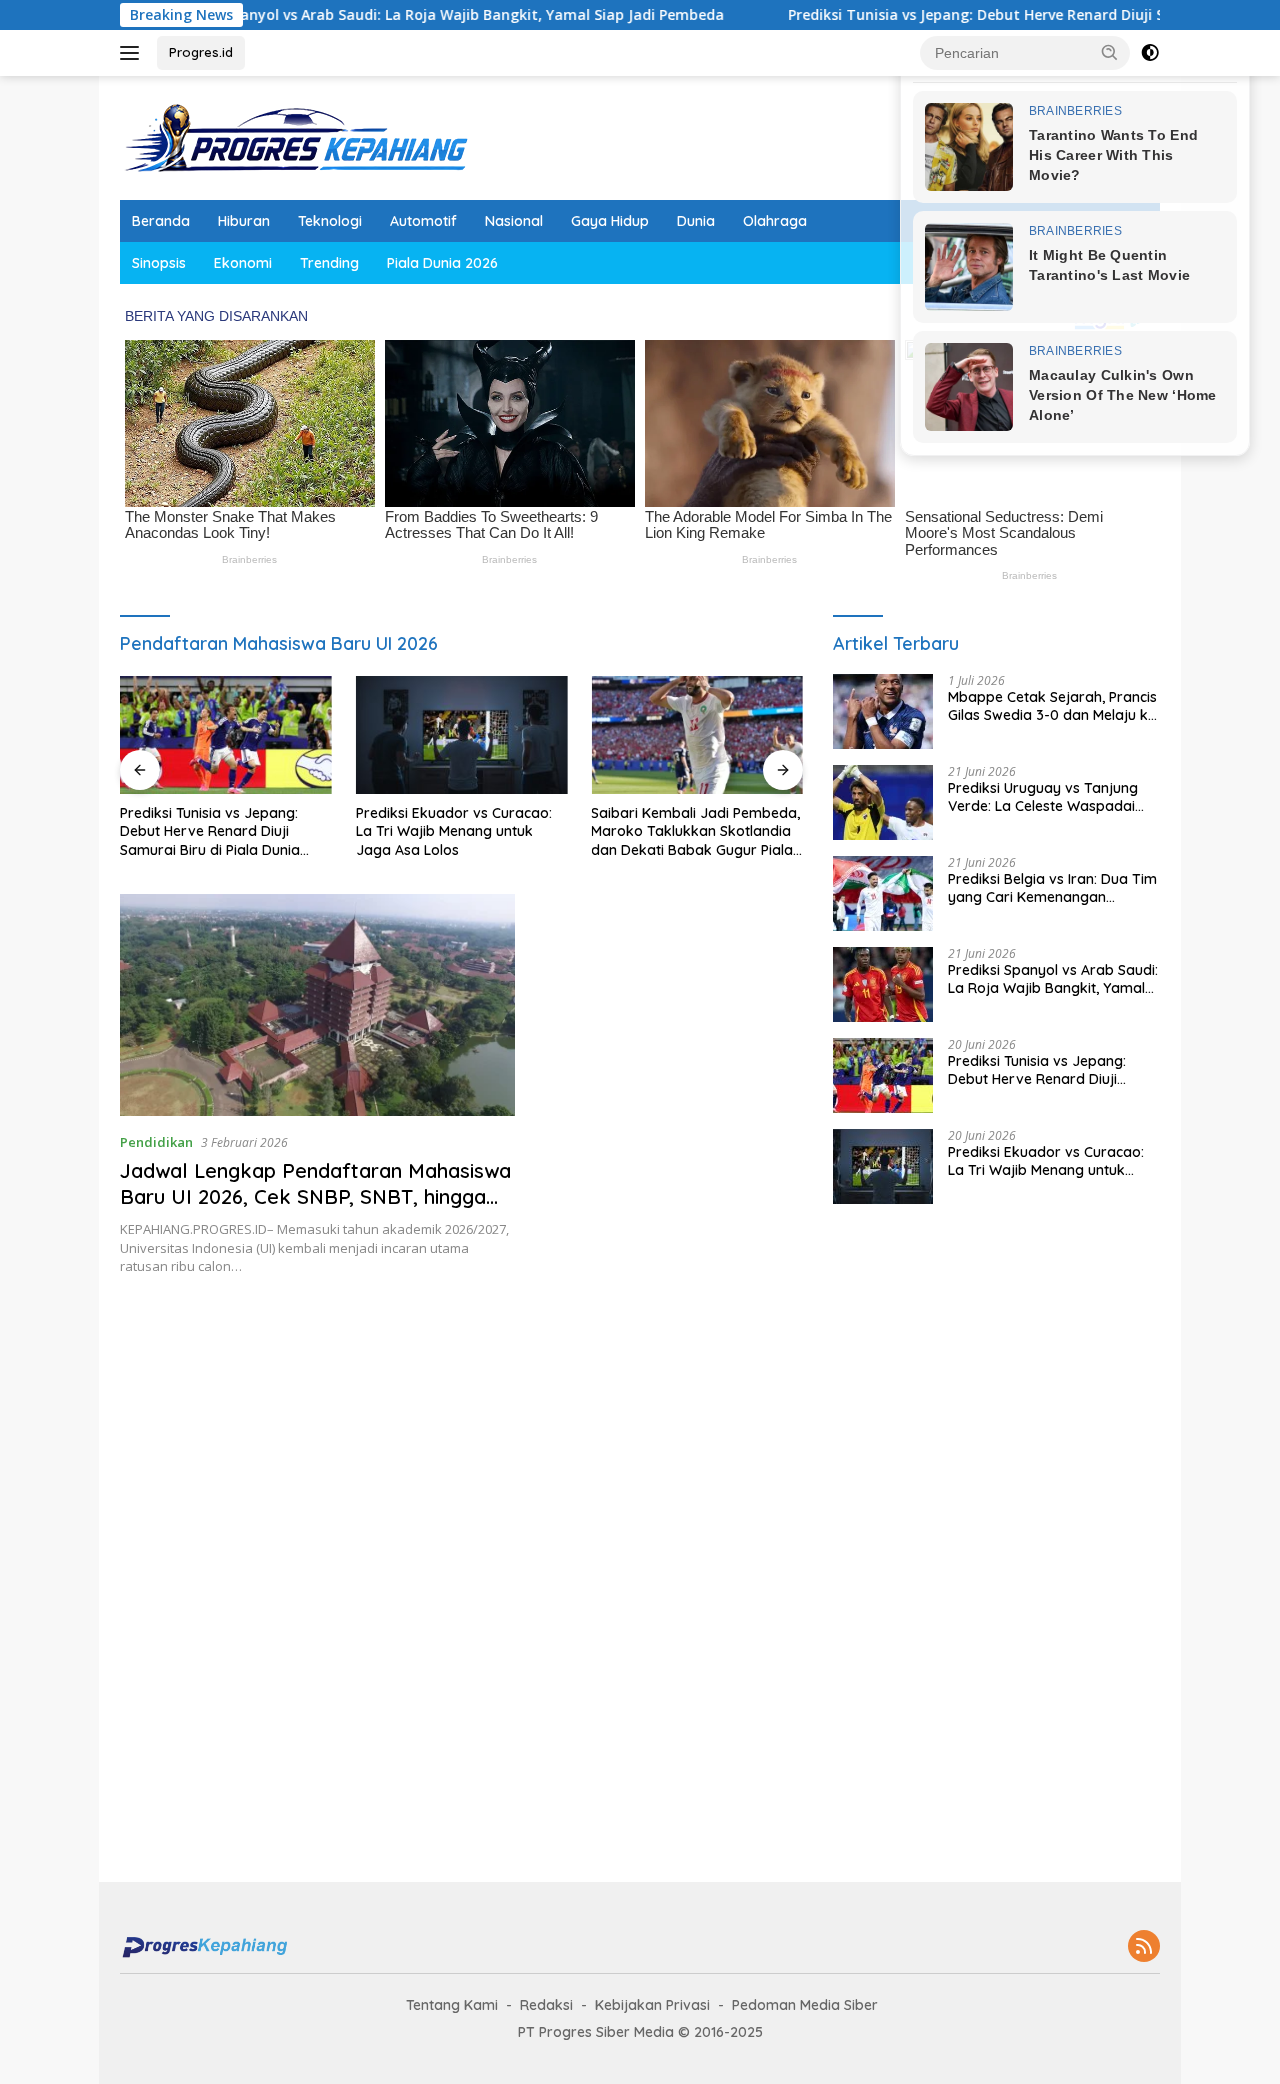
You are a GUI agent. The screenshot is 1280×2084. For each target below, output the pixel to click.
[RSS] (1144, 1947)
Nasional (514, 221)
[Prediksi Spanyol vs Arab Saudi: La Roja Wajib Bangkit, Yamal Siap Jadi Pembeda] (883, 984)
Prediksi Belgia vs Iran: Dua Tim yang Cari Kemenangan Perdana (1052, 888)
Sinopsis (159, 263)
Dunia (696, 221)
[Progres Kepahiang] (295, 136)
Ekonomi (243, 263)
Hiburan (244, 221)
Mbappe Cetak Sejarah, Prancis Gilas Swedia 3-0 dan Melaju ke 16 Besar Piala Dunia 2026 (1052, 706)
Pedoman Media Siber (805, 2005)
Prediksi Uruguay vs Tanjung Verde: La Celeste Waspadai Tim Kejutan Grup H (1043, 797)
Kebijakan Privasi (652, 2005)
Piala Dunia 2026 (442, 263)
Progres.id (201, 52)
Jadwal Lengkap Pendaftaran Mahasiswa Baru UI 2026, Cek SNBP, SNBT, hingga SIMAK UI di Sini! (315, 1196)
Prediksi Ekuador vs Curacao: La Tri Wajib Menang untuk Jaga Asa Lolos (454, 831)
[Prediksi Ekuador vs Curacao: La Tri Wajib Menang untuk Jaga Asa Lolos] (462, 735)
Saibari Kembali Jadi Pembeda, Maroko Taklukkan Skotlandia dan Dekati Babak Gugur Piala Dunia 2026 (695, 831)
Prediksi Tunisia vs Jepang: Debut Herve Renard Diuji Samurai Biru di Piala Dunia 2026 (210, 831)
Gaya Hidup (610, 221)
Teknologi (330, 221)
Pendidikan (156, 1142)
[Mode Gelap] (1150, 53)
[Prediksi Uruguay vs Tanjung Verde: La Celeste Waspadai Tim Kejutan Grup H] (883, 802)
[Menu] (133, 53)
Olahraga (775, 221)
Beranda (161, 221)
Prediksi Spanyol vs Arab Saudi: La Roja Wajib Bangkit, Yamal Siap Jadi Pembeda (374, 15)
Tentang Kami (452, 2005)
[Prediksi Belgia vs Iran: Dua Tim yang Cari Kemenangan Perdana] (883, 893)
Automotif (423, 221)
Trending (329, 263)
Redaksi (546, 2005)
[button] (1110, 52)
